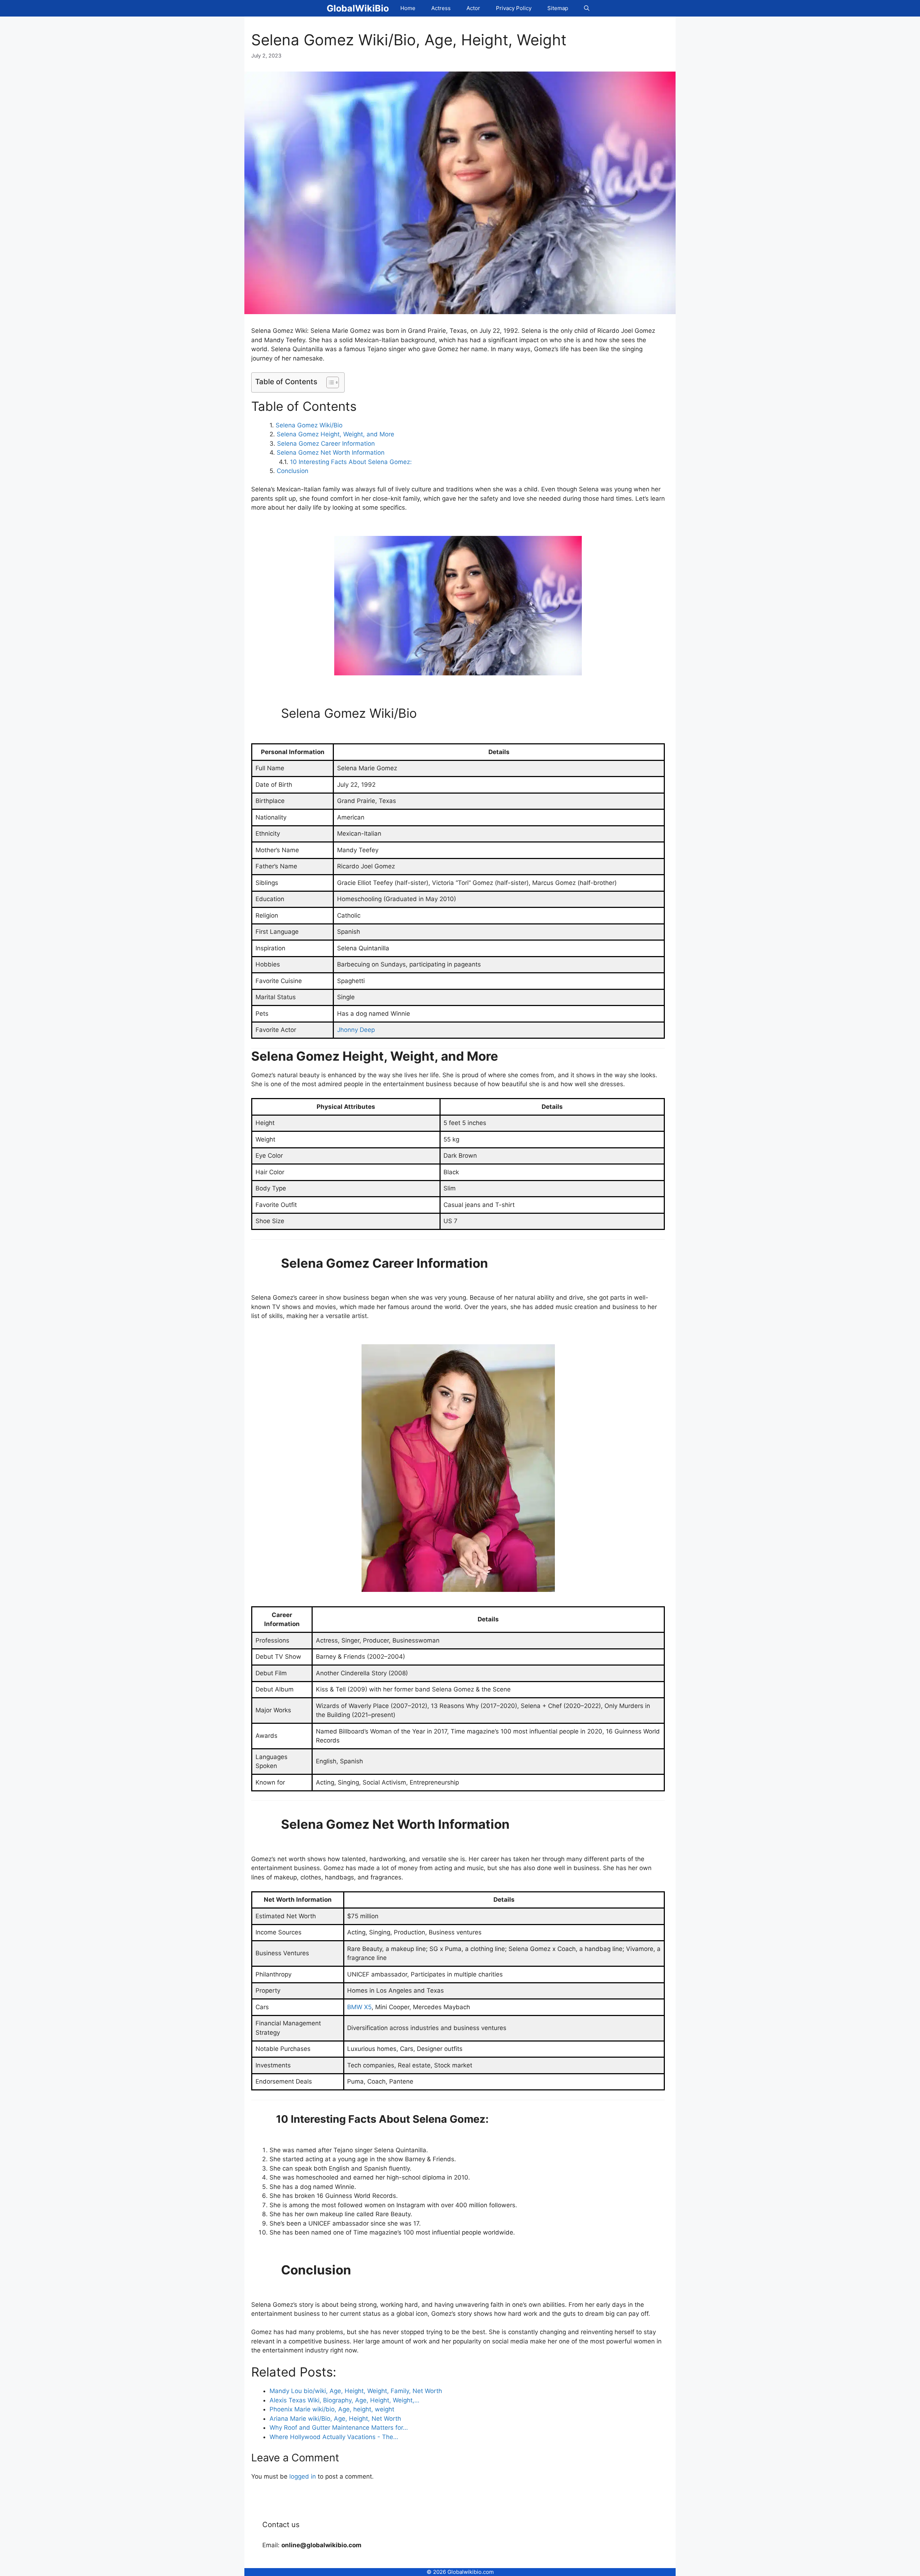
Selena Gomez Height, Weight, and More (335, 434)
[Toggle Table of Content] (329, 382)
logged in (303, 2476)
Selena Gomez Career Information (326, 444)
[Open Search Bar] (587, 8)
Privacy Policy (514, 8)
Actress (441, 8)
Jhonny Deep (356, 1030)
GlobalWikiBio (358, 8)
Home (408, 8)
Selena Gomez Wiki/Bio (309, 425)
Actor (473, 8)
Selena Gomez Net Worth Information (331, 453)
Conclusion (293, 471)
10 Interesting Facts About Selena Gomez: (351, 462)
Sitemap (558, 8)
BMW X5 (359, 2007)
